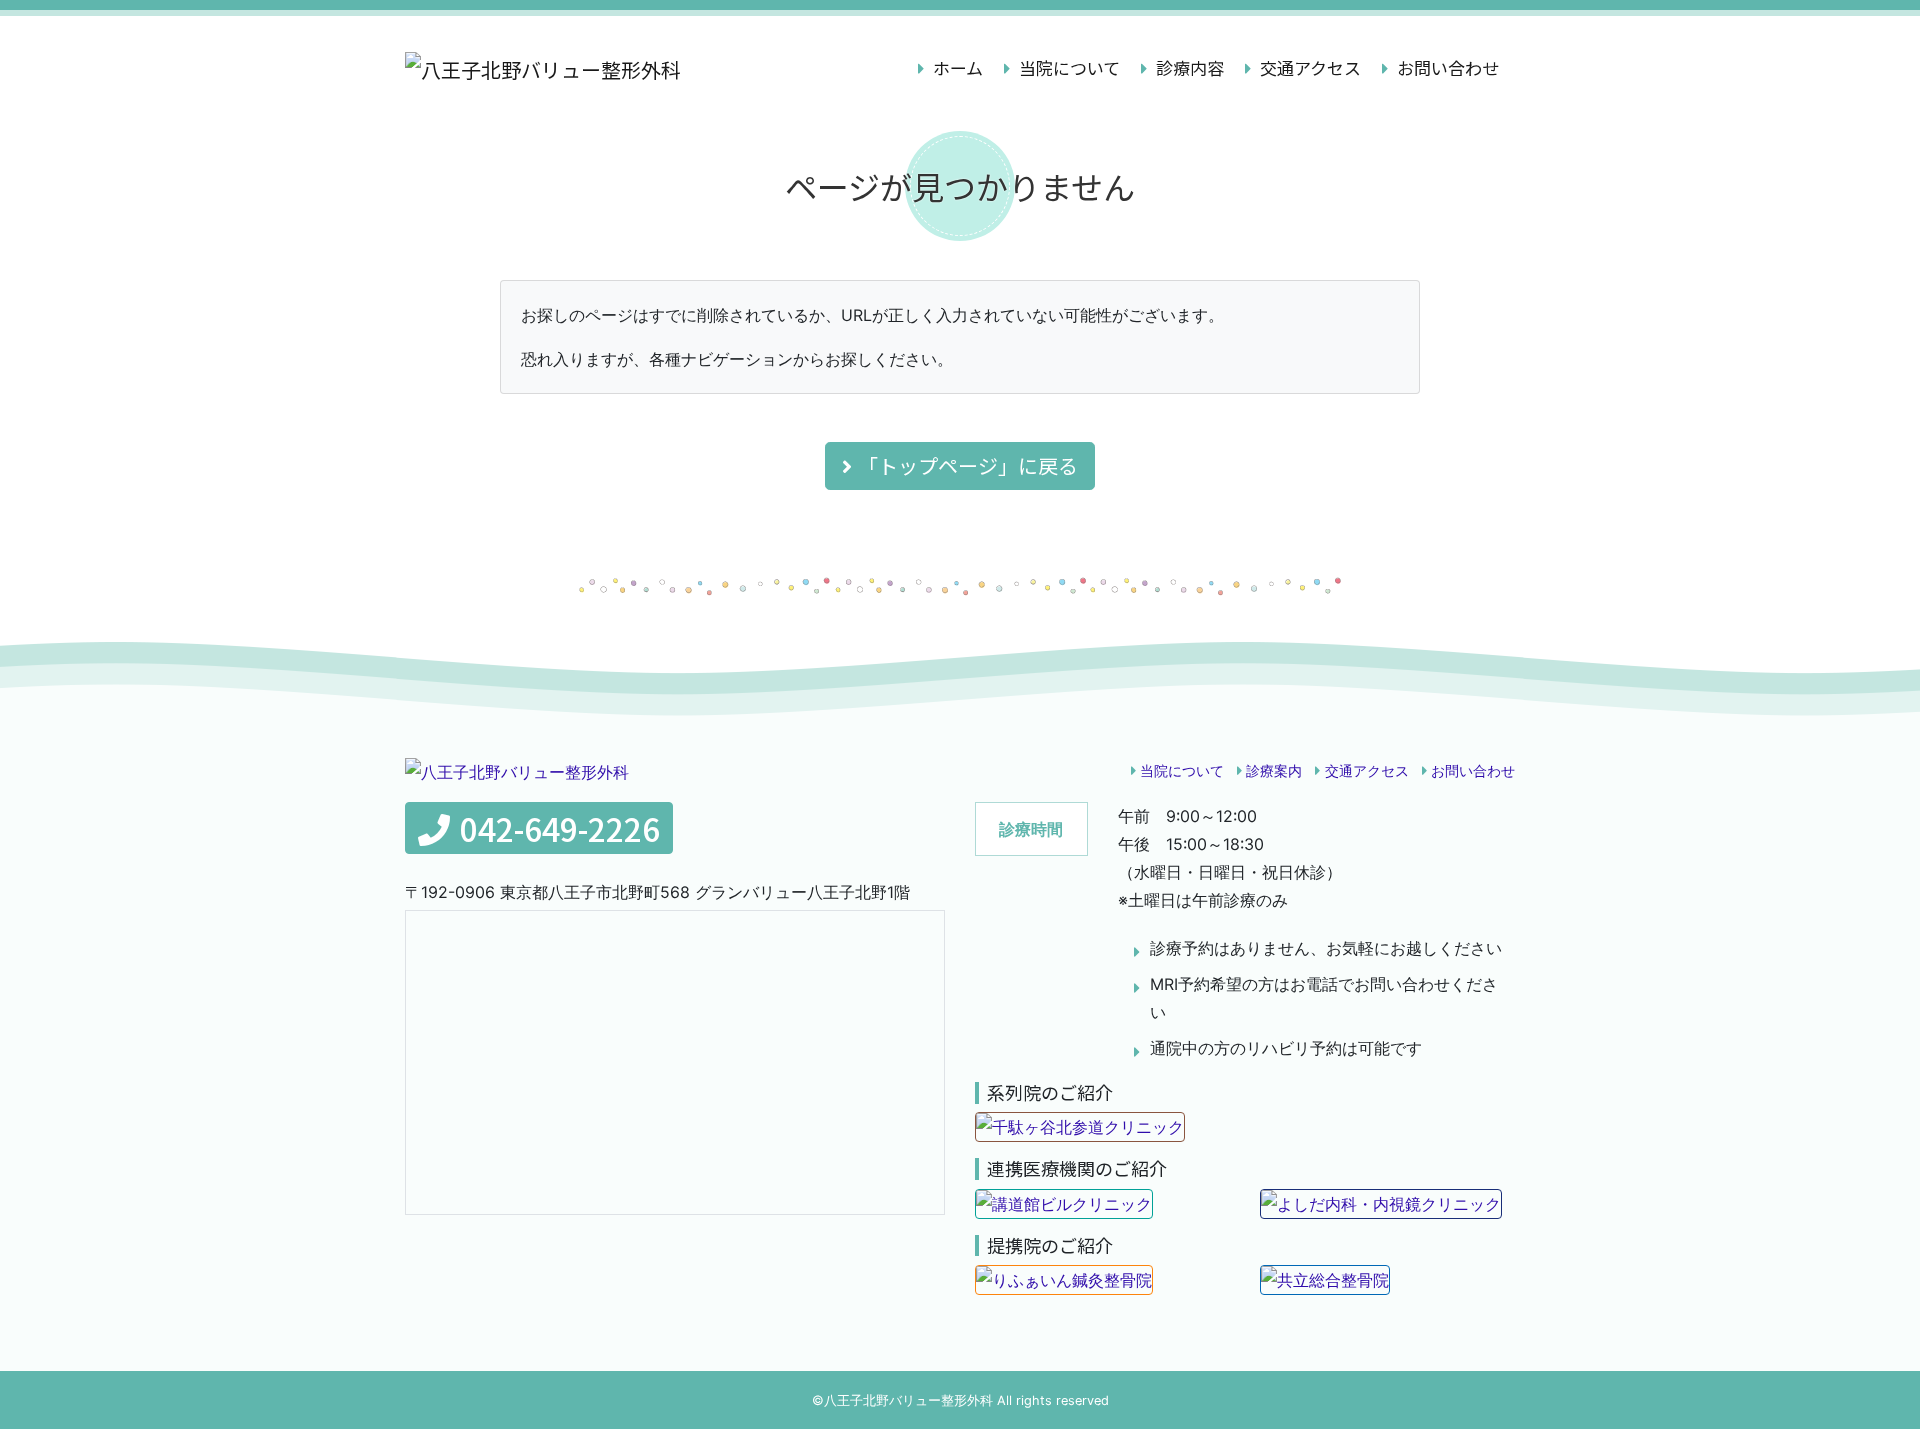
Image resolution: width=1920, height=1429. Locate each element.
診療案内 (1274, 770)
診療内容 (1188, 67)
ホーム (964, 67)
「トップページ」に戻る (968, 465)
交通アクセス (1308, 67)
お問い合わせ (1446, 67)
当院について (1067, 67)
